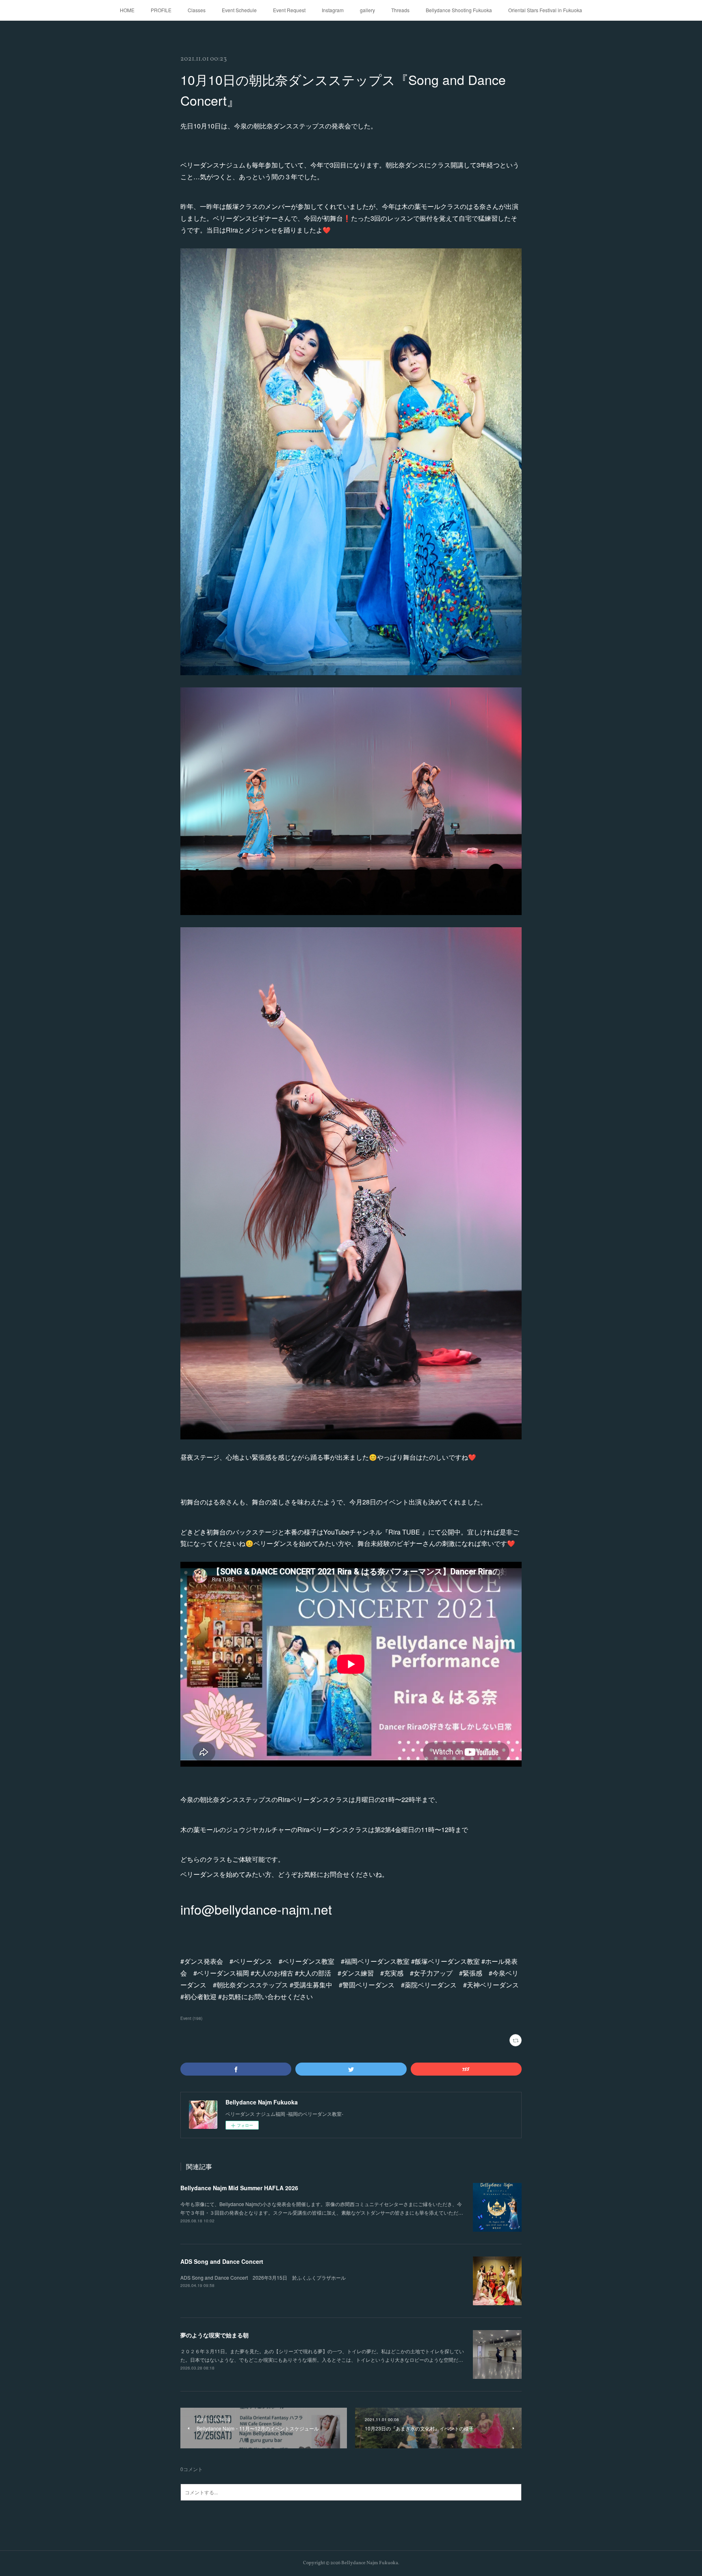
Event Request (289, 10)
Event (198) (191, 2018)
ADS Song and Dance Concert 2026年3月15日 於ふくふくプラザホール (263, 2277)
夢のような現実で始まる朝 (214, 2335)
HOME (127, 10)
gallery (367, 10)
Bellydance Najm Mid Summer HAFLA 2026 (239, 2188)
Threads (400, 10)
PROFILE (161, 10)
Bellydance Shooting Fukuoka (459, 10)
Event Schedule (239, 10)
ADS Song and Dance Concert (222, 2261)
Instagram (333, 10)
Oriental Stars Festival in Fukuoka (545, 10)
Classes (197, 10)
